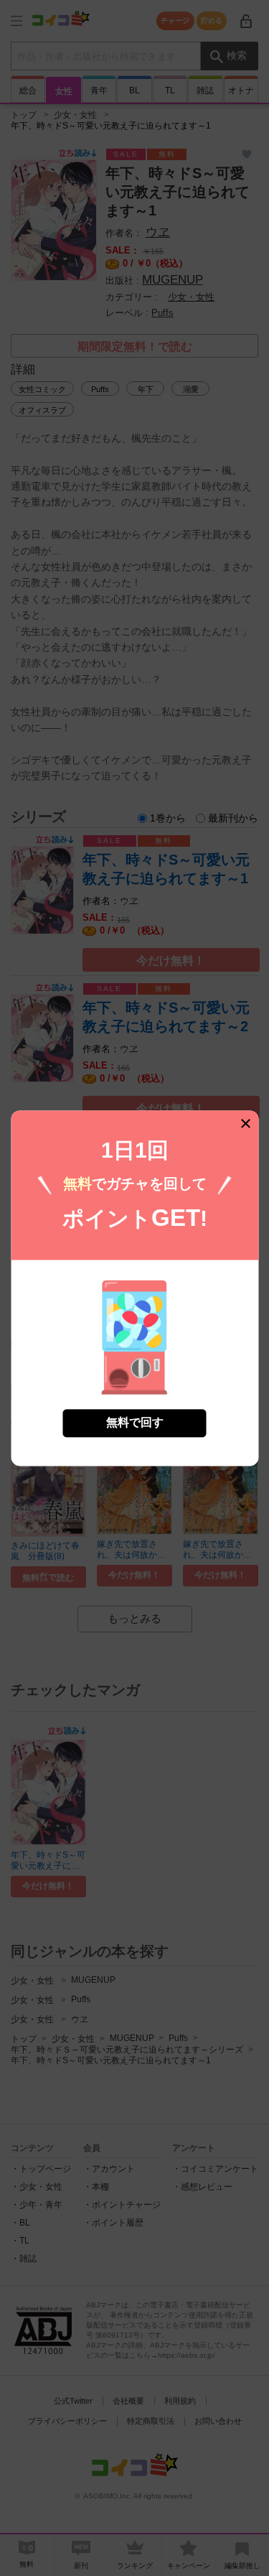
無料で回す (135, 1422)
